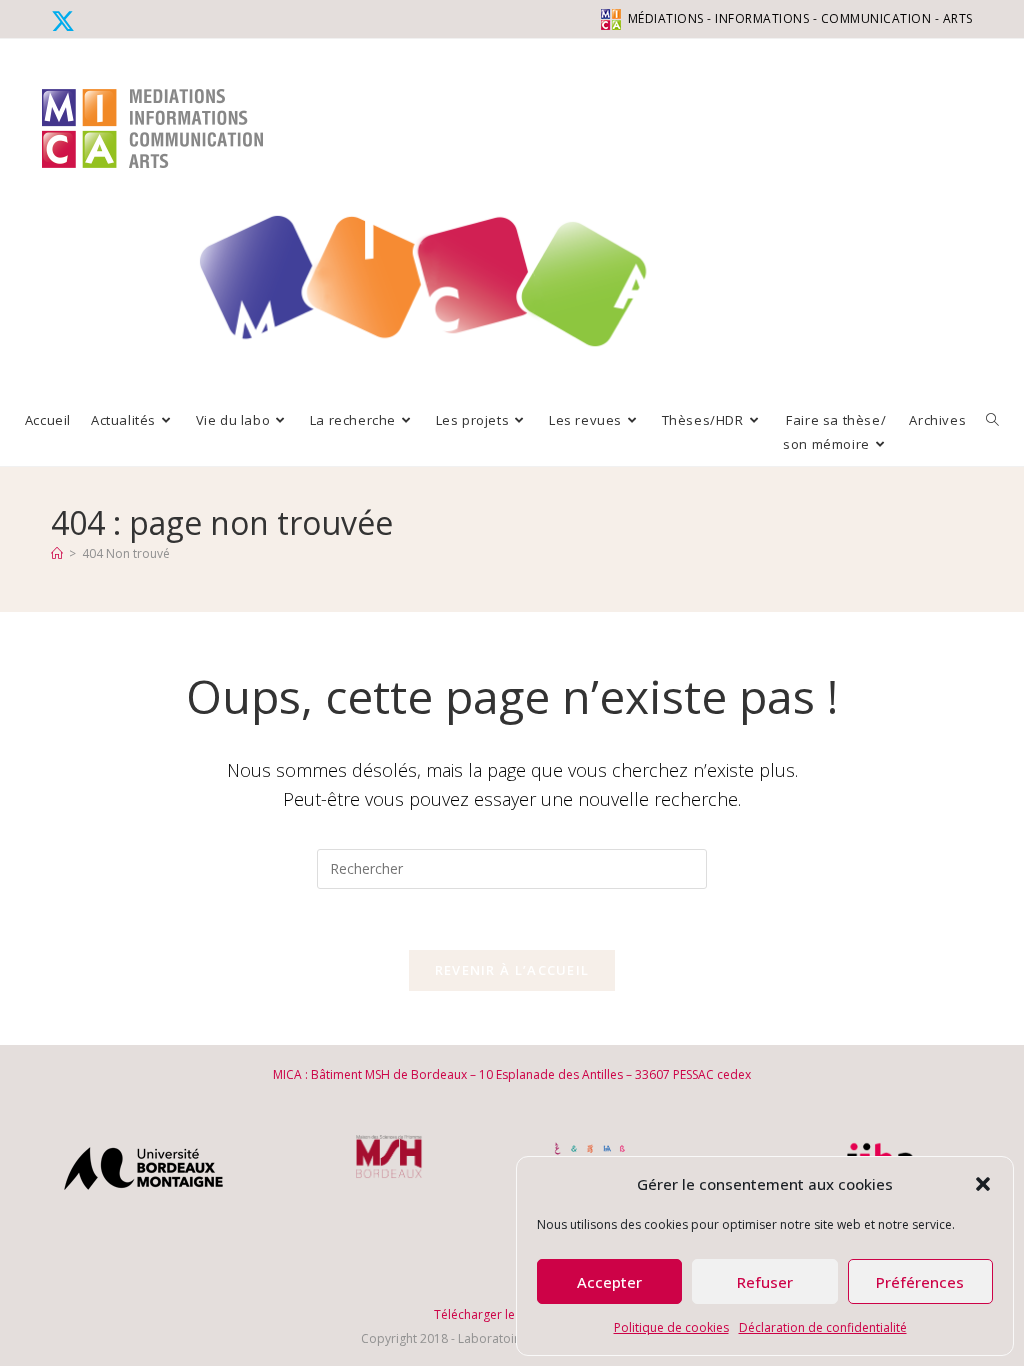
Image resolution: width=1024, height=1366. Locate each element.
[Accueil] (57, 553)
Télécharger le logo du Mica (512, 1314)
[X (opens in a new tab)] (66, 21)
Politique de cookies (671, 1327)
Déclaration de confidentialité (823, 1327)
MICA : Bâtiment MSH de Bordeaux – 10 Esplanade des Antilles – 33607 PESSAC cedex (512, 1074)
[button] (983, 1184)
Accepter (609, 1282)
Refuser (765, 1282)
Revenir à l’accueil (512, 970)
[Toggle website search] (992, 420)
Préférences (920, 1282)
